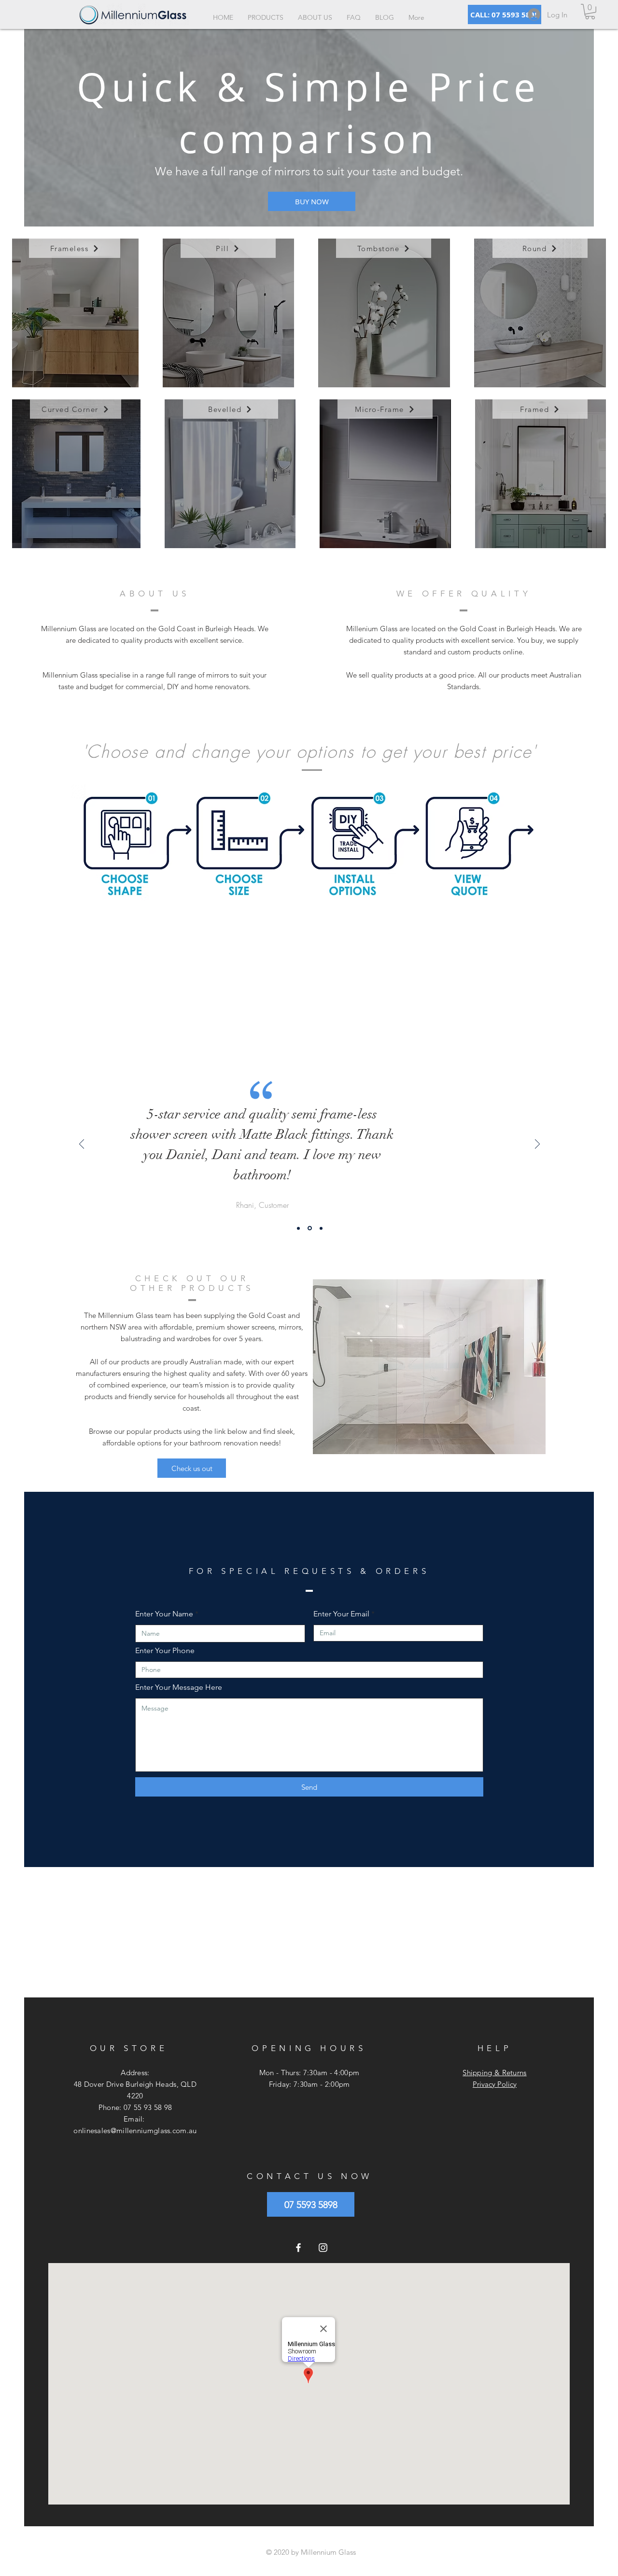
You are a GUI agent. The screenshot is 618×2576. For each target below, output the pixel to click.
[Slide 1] (298, 1228)
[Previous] (82, 1145)
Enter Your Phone (165, 1651)
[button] (590, 12)
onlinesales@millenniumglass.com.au (135, 2130)
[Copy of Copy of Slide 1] (320, 1228)
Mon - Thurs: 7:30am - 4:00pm (309, 2073)
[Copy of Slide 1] (309, 1228)
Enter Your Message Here (179, 1687)
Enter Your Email (341, 1614)
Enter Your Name (164, 1614)
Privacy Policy (495, 2084)
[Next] (537, 1145)
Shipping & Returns (494, 2073)
